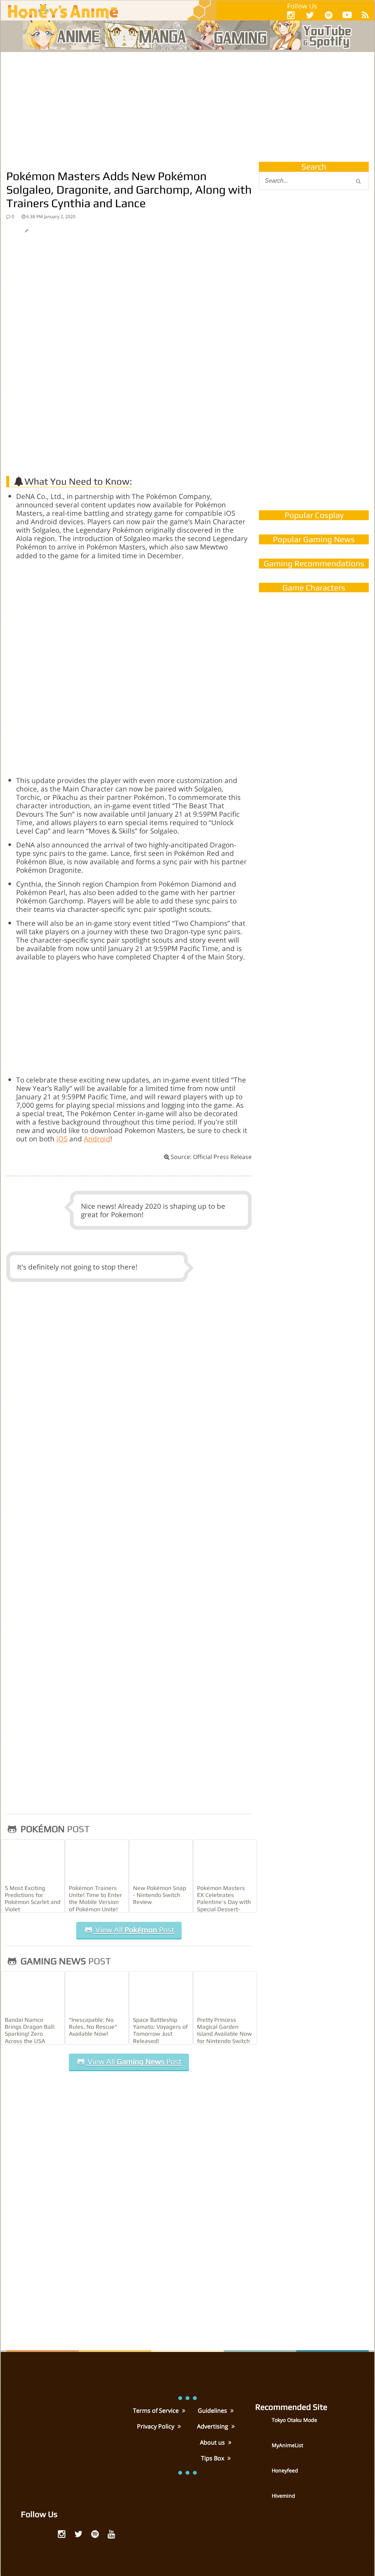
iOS (62, 1139)
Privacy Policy (156, 2426)
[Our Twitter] (310, 15)
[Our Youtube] (347, 16)
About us (213, 2442)
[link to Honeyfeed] (263, 2476)
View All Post (134, 1930)
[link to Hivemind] (263, 2501)
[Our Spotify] (329, 15)
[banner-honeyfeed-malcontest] (314, 429)
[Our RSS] (365, 15)
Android (97, 1139)
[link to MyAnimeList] (263, 2450)
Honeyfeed (285, 2470)
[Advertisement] (187, 107)
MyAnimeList (287, 2445)
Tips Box (213, 2458)
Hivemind (283, 2496)
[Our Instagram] (291, 15)
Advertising (213, 2426)
